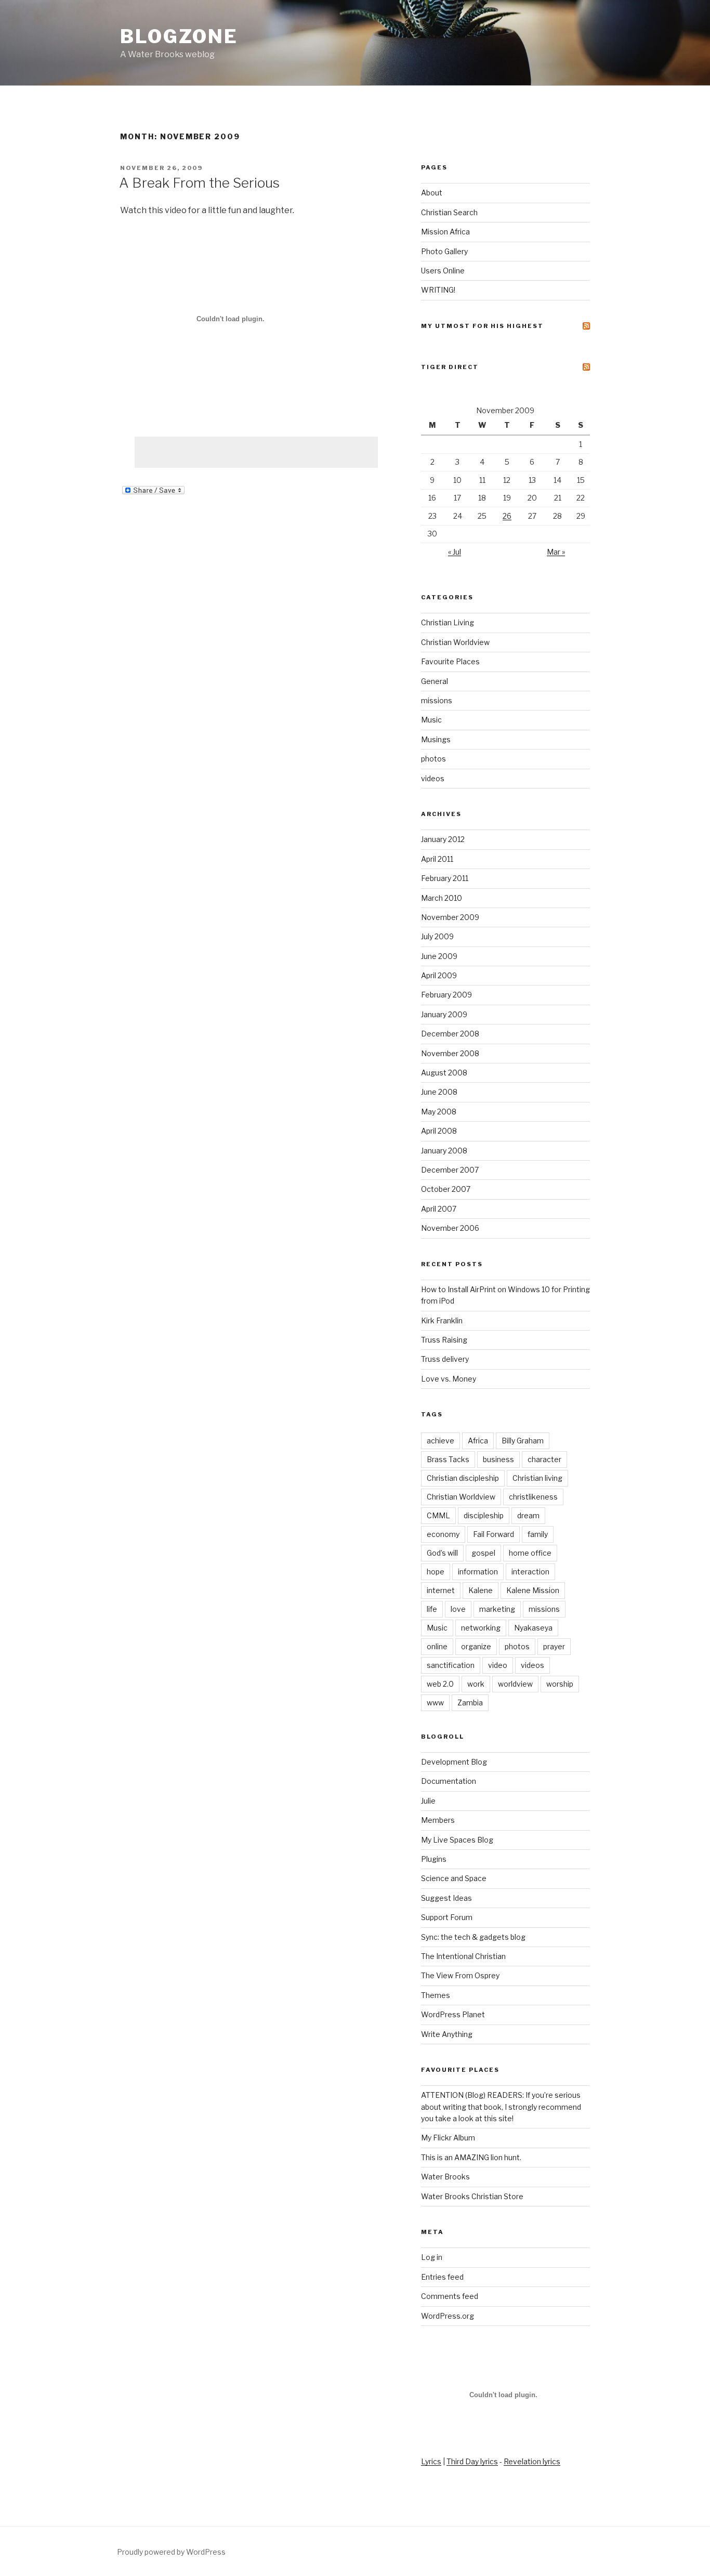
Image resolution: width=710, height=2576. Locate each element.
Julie (428, 1801)
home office (530, 1553)
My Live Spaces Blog (457, 1840)
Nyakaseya (533, 1628)
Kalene (481, 1590)
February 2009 (446, 995)
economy (443, 1534)
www (435, 1703)
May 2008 (439, 1112)
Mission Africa (445, 232)
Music (431, 720)
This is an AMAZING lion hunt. (471, 2157)
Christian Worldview (455, 642)
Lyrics (431, 2461)
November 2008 (450, 1053)
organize (476, 1646)
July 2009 (437, 936)
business (498, 1459)
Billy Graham (523, 1441)
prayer (554, 1646)
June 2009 (439, 956)
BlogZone (179, 36)
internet (441, 1590)
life (432, 1609)
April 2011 (437, 859)
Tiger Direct (450, 367)
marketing (497, 1609)
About (432, 193)
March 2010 (442, 898)
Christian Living (448, 622)
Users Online (443, 271)
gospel (483, 1553)
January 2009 (444, 1014)
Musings (436, 739)
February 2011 (445, 878)
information (478, 1572)
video (498, 1665)
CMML (438, 1515)
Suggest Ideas (446, 1898)
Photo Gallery (444, 251)
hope (436, 1572)
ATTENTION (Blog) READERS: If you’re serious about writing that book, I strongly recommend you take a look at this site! (501, 2107)
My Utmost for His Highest (482, 326)
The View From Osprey (460, 1975)
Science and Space (454, 1878)
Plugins (434, 1859)
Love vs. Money (449, 1379)
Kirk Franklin (442, 1320)
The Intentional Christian (463, 1956)
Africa (478, 1441)
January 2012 (443, 839)
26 (507, 516)
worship (560, 1684)
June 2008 (439, 1092)
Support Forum (447, 1917)
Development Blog (454, 1762)
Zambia (470, 1703)
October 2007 (446, 1189)
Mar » (556, 552)
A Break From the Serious (199, 183)
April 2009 (439, 975)
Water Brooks (445, 2177)
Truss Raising (444, 1340)
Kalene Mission (533, 1590)
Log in (432, 2257)
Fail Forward (494, 1534)
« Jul (455, 552)
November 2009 (450, 917)
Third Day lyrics (472, 2461)
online (437, 1646)
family (538, 1534)
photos (433, 759)
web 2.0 (440, 1684)
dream (528, 1515)
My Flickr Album (448, 2138)
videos (433, 778)
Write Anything (447, 2034)
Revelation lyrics (532, 2461)
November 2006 (450, 1228)
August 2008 (444, 1073)
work (476, 1684)
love (458, 1609)
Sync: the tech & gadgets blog (473, 1937)
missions (437, 700)
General (435, 681)
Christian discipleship (463, 1478)
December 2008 (450, 1034)
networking (481, 1628)
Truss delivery (445, 1359)
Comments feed (450, 2296)
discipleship (484, 1515)
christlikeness (533, 1497)
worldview (515, 1684)
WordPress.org (448, 2316)
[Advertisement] (256, 452)
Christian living (537, 1478)
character (544, 1459)
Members (438, 1820)
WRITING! (438, 290)
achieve (441, 1441)
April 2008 (439, 1131)
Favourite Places (450, 661)
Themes (436, 1995)
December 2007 (450, 1170)
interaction (530, 1572)
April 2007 (439, 1209)
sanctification (451, 1665)
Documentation (449, 1781)
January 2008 (444, 1151)
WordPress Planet (453, 2014)
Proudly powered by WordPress (171, 2552)
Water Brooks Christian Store (472, 2196)
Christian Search (449, 212)
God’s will (442, 1553)
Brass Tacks (448, 1459)
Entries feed (442, 2277)
